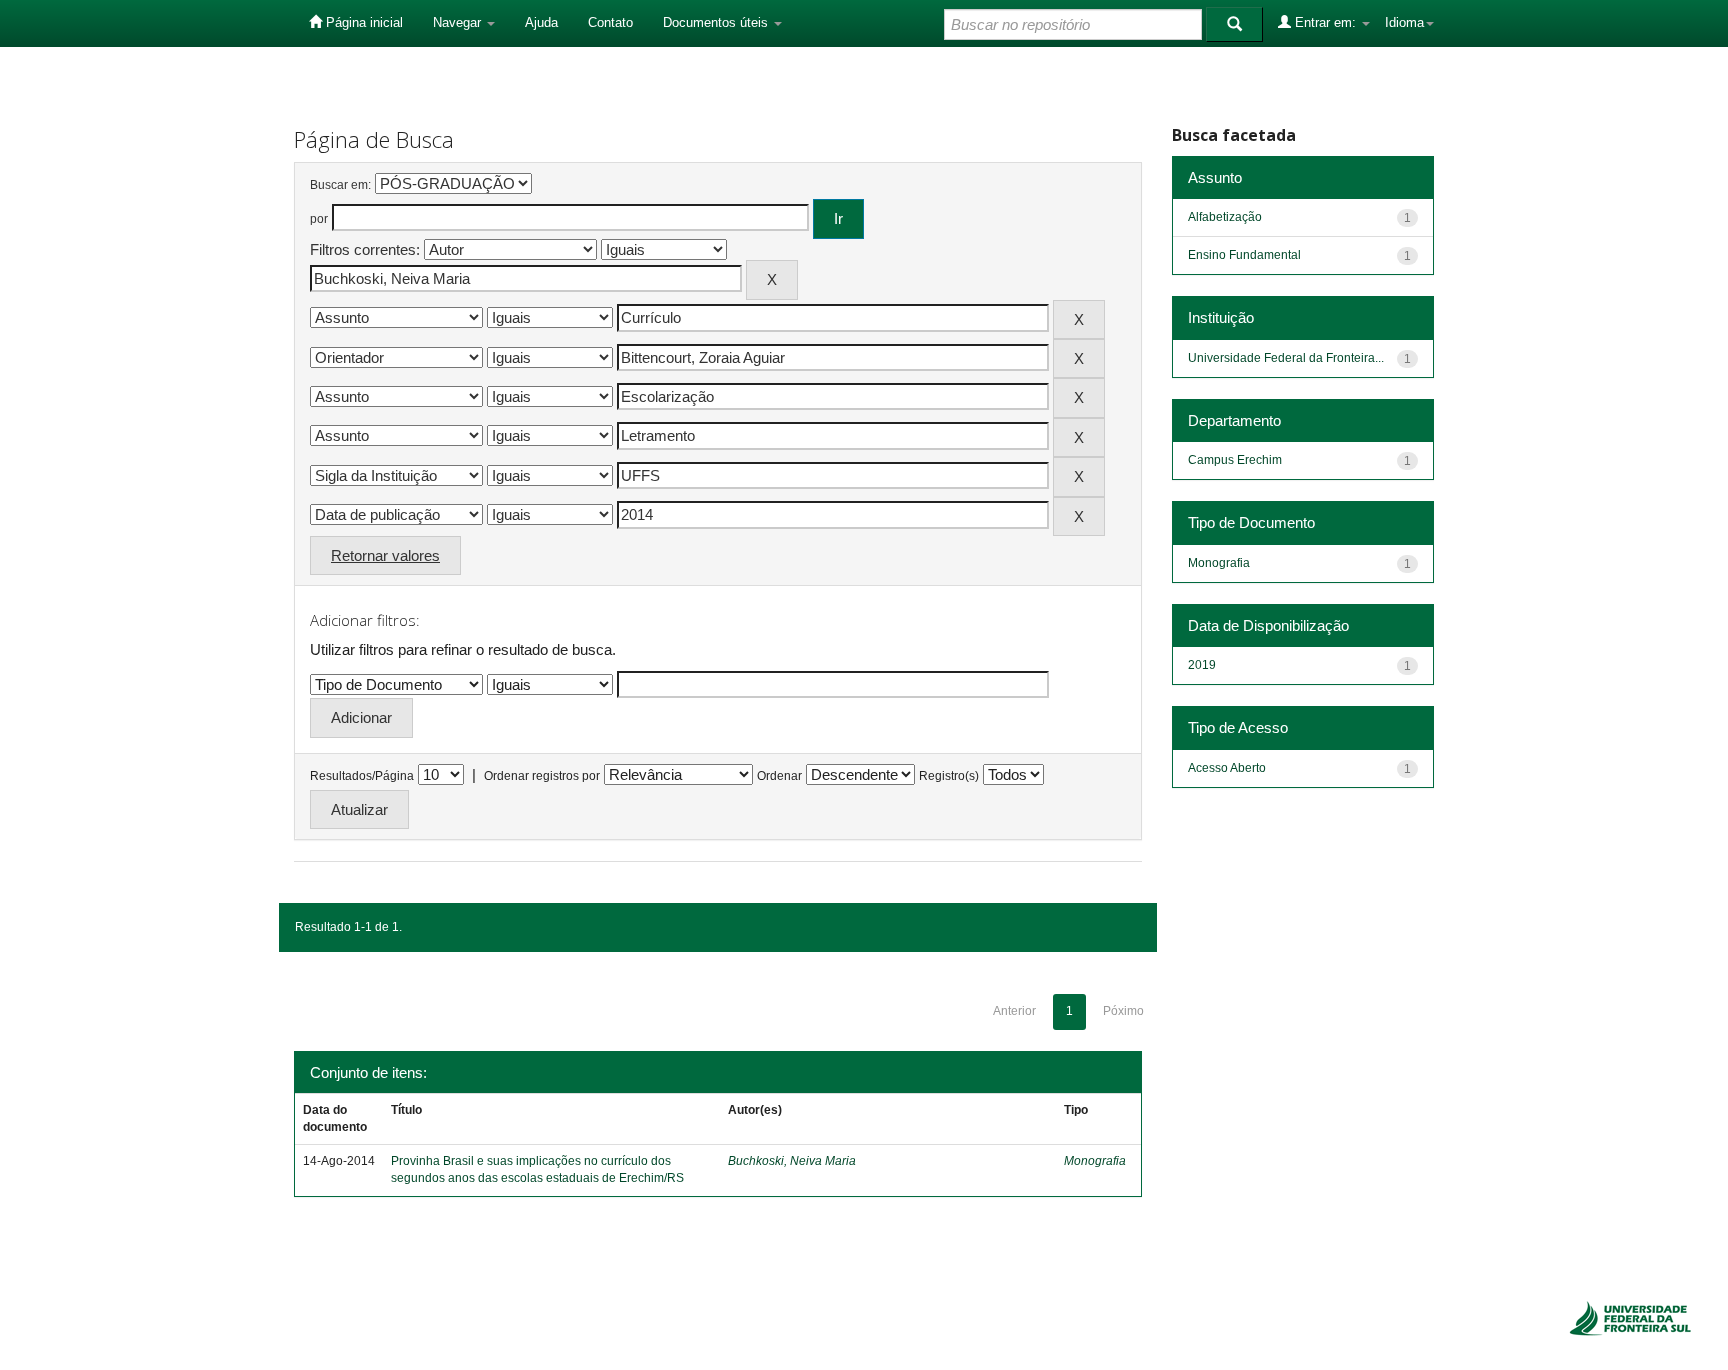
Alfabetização (1225, 217)
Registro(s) (949, 776)
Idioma (1404, 22)
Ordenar (779, 776)
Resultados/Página (362, 776)
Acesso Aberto (1227, 768)
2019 (1202, 665)
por (319, 219)
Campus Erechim (1235, 460)
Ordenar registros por (542, 776)
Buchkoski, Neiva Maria (792, 1161)
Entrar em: (1325, 22)
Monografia (1095, 1161)
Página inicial (362, 22)
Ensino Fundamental (1244, 255)
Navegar (459, 22)
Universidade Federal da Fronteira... (1286, 358)
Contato (610, 22)
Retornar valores (385, 555)
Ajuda (541, 22)
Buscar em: (340, 185)
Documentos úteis (717, 22)
